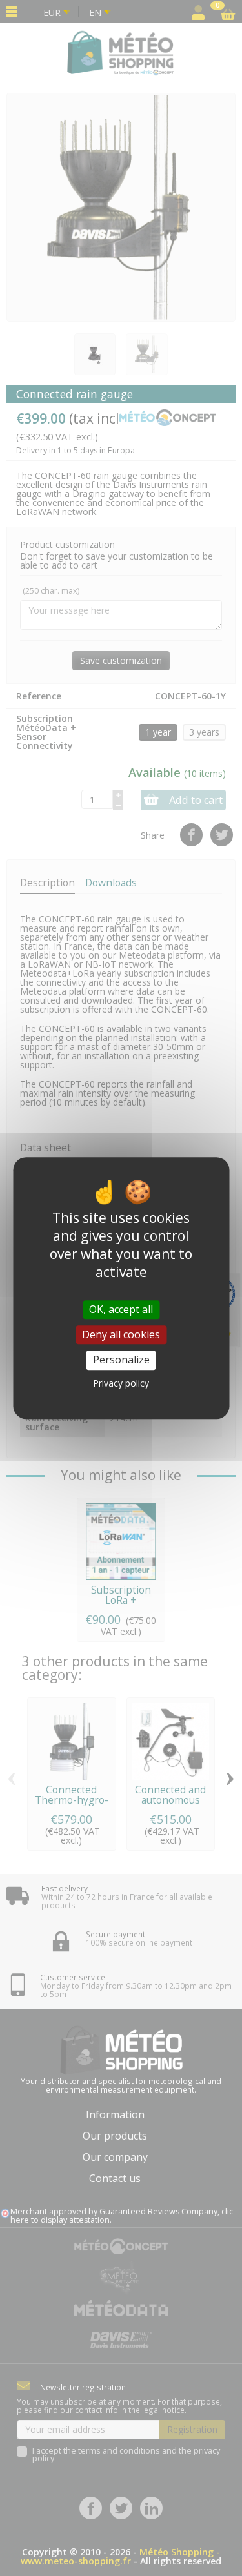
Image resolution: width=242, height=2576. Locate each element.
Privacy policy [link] (121, 1383)
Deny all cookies (121, 1334)
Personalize (121, 1360)
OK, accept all (121, 1309)
